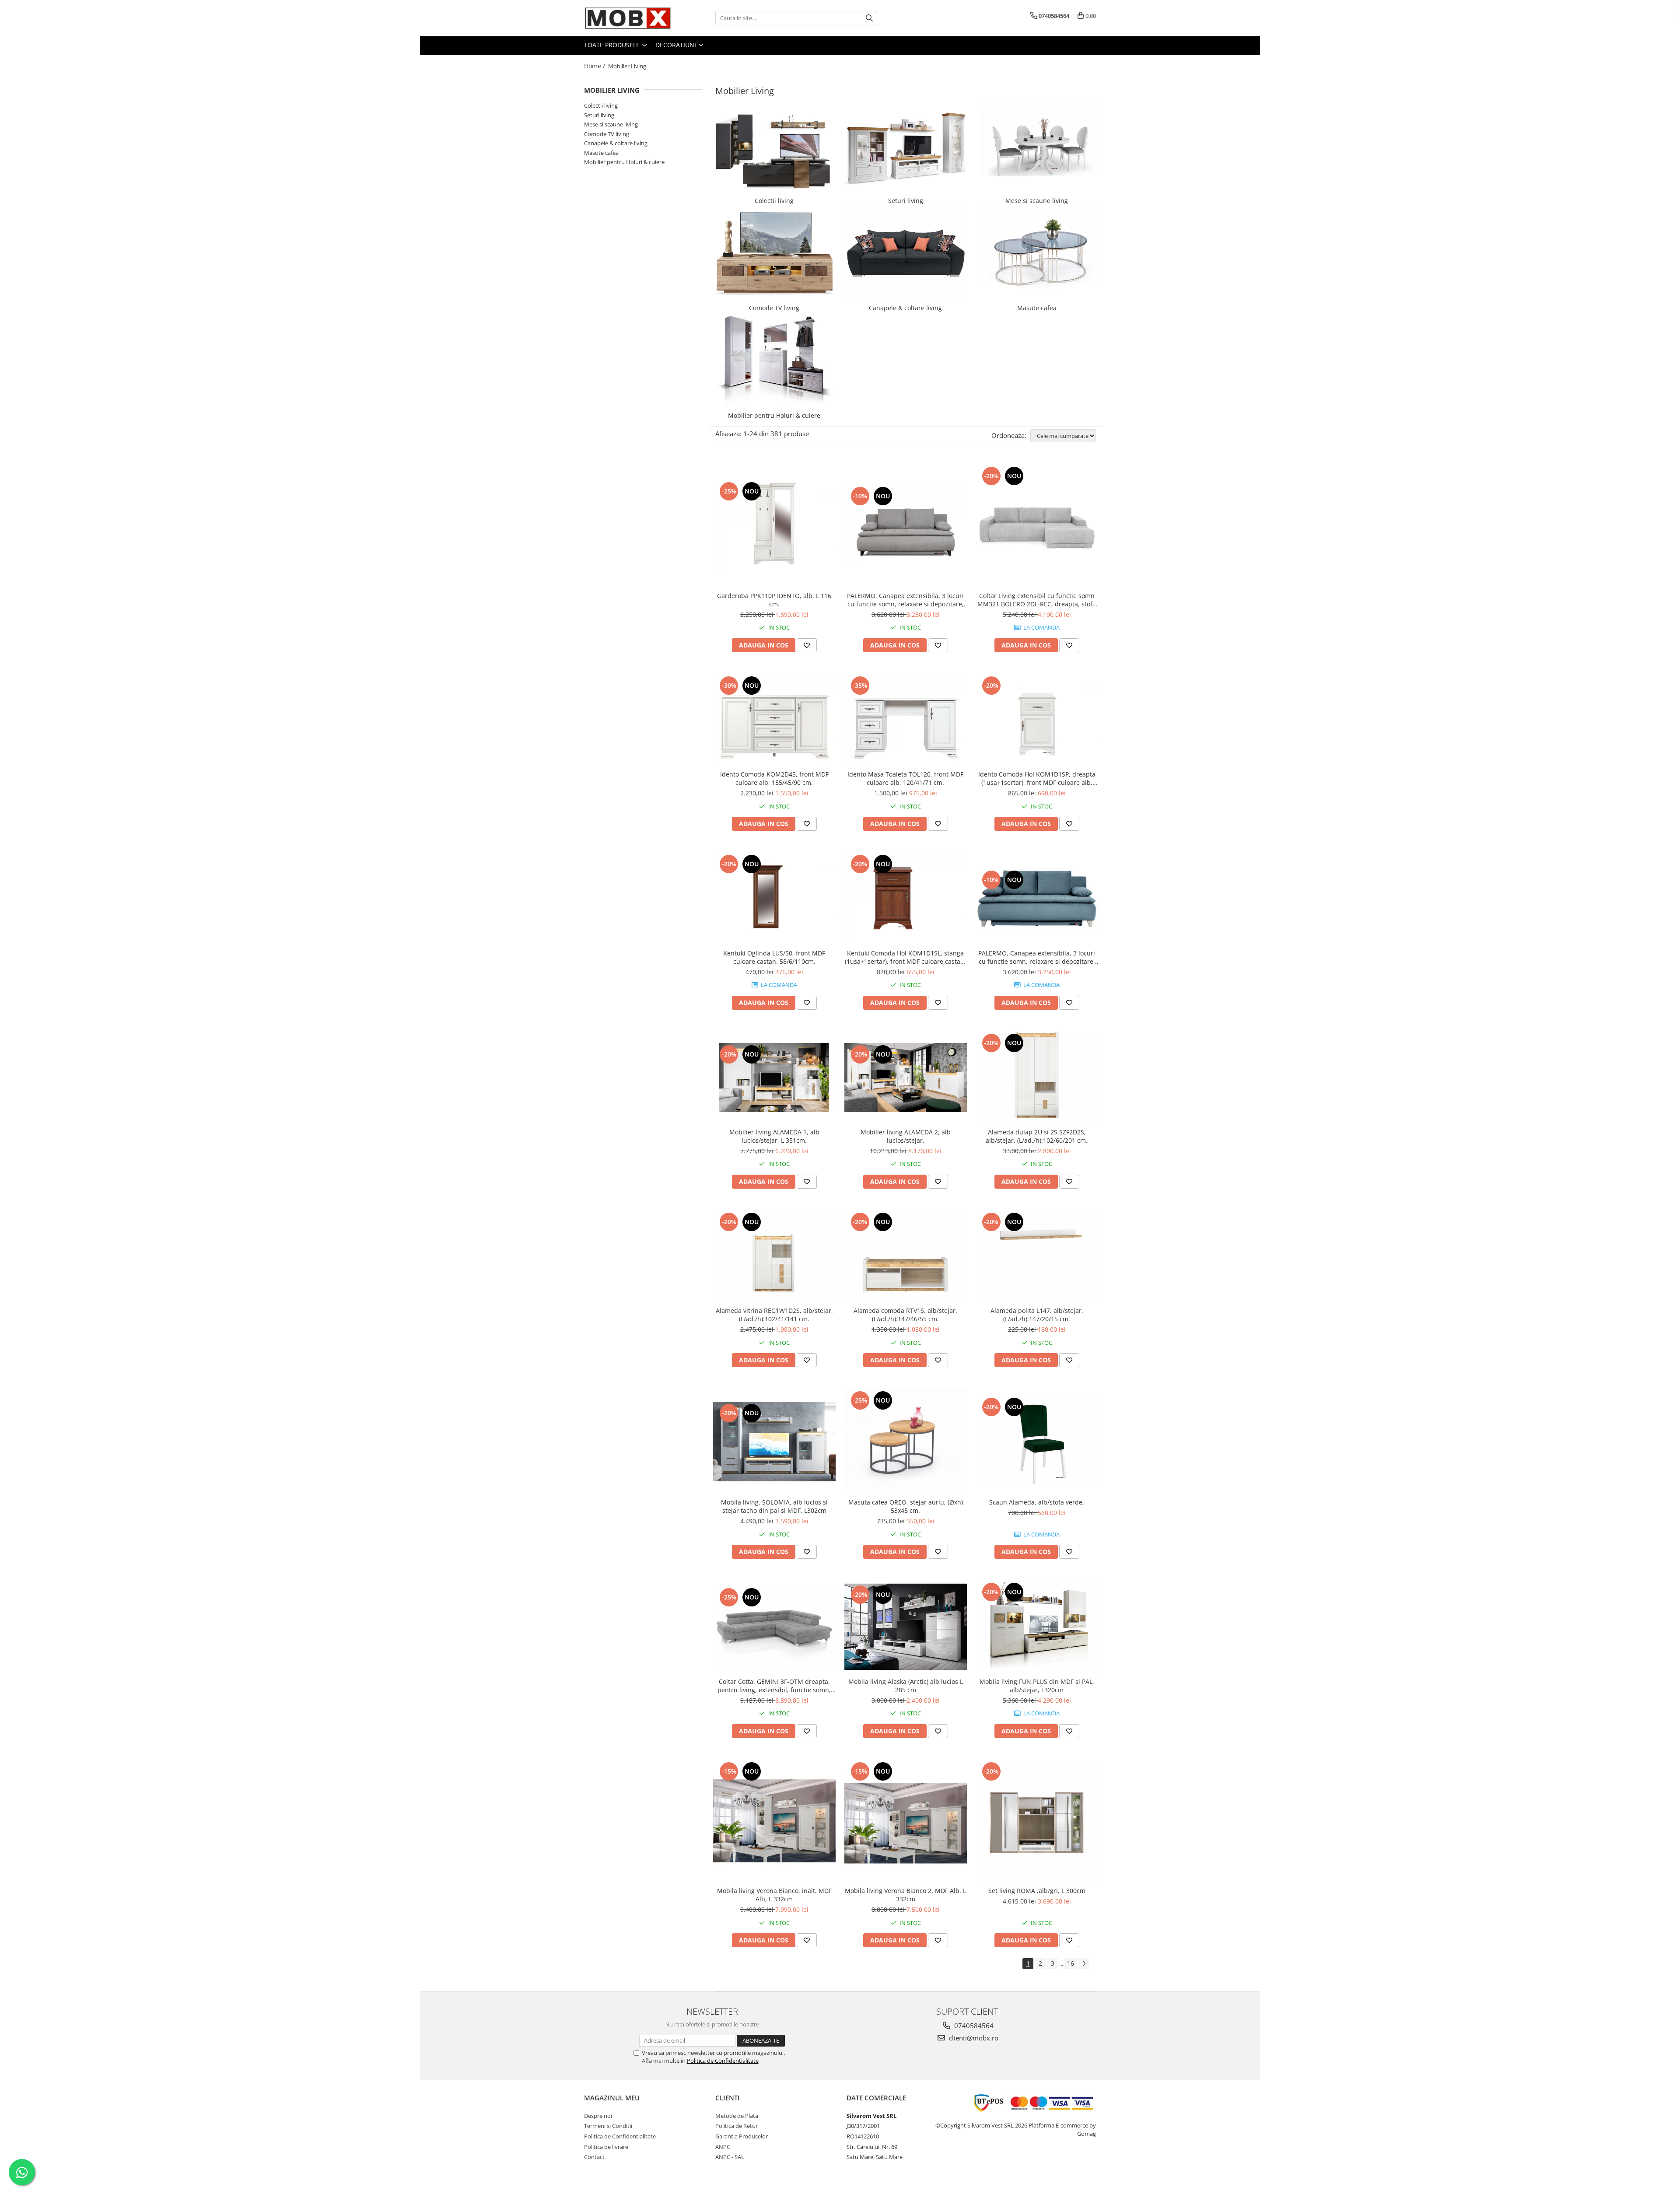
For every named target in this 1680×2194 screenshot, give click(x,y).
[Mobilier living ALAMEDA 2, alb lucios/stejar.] (906, 1077)
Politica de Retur (737, 2126)
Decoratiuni (677, 45)
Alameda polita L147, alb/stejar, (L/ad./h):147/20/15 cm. (1037, 1315)
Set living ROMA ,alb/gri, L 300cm (1037, 1891)
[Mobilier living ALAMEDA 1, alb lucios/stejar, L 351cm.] (774, 1077)
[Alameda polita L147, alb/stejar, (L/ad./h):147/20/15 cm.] (1037, 1256)
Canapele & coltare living (616, 143)
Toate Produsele (613, 45)
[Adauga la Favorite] (807, 645)
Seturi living (599, 115)
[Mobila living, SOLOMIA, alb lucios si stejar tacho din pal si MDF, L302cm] (774, 1442)
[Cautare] (869, 18)
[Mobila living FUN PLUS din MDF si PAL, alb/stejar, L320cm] (1037, 1627)
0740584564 (973, 2026)
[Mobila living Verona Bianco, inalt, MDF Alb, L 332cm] (774, 1821)
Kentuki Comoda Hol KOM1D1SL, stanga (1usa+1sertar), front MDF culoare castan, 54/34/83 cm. (905, 957)
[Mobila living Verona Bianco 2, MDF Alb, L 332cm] (906, 1821)
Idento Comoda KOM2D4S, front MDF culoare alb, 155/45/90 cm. (774, 778)
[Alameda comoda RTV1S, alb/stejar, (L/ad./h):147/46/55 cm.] (906, 1256)
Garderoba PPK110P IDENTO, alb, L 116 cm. (774, 600)
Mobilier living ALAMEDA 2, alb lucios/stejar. (906, 1136)
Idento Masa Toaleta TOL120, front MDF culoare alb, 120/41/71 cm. (905, 778)
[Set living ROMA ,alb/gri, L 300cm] (1037, 1821)
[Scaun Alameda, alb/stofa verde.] (1037, 1442)
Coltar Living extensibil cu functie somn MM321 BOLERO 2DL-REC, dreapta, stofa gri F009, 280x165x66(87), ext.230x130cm (1037, 600)
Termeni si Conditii (608, 2126)
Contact (594, 2157)
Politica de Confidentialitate (723, 2061)
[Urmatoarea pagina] (1084, 1964)
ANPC (723, 2147)
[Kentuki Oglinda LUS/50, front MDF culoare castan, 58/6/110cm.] (774, 899)
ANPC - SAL (730, 2157)
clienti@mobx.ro (973, 2038)
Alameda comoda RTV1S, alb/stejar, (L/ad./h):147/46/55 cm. (905, 1315)
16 (1071, 1963)
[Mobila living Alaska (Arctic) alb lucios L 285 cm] (906, 1627)
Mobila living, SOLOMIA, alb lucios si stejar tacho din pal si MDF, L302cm (774, 1506)
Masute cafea (601, 153)
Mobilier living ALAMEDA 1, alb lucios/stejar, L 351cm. (774, 1136)
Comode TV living (607, 134)
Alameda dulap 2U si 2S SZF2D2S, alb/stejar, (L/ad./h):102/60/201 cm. (1037, 1136)
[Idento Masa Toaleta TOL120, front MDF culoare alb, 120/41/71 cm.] (906, 720)
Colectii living (601, 105)
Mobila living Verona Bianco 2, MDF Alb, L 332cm (905, 1895)
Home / (595, 66)
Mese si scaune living (611, 124)
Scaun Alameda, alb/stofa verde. (1037, 1502)
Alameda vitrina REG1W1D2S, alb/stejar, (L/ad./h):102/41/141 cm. (774, 1315)
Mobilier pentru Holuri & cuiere (624, 162)
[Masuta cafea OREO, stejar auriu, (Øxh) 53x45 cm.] (906, 1441)
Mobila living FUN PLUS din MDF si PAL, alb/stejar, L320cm (1037, 1686)
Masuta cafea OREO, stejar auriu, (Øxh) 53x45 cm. (906, 1506)
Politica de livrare (606, 2147)
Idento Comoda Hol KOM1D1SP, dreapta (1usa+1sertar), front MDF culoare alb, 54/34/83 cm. (1037, 778)
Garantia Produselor (742, 2136)
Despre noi (598, 2116)
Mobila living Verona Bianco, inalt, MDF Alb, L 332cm (774, 1895)
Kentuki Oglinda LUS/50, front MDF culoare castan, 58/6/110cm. (774, 957)
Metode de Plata (737, 2116)
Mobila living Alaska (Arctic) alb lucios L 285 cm (906, 1686)
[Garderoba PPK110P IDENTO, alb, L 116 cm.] (774, 526)
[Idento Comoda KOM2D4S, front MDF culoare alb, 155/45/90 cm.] (774, 720)
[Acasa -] (628, 18)
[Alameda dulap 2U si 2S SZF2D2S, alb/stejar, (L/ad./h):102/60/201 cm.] (1037, 1078)
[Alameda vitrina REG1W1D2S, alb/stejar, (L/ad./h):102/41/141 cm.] (774, 1256)
